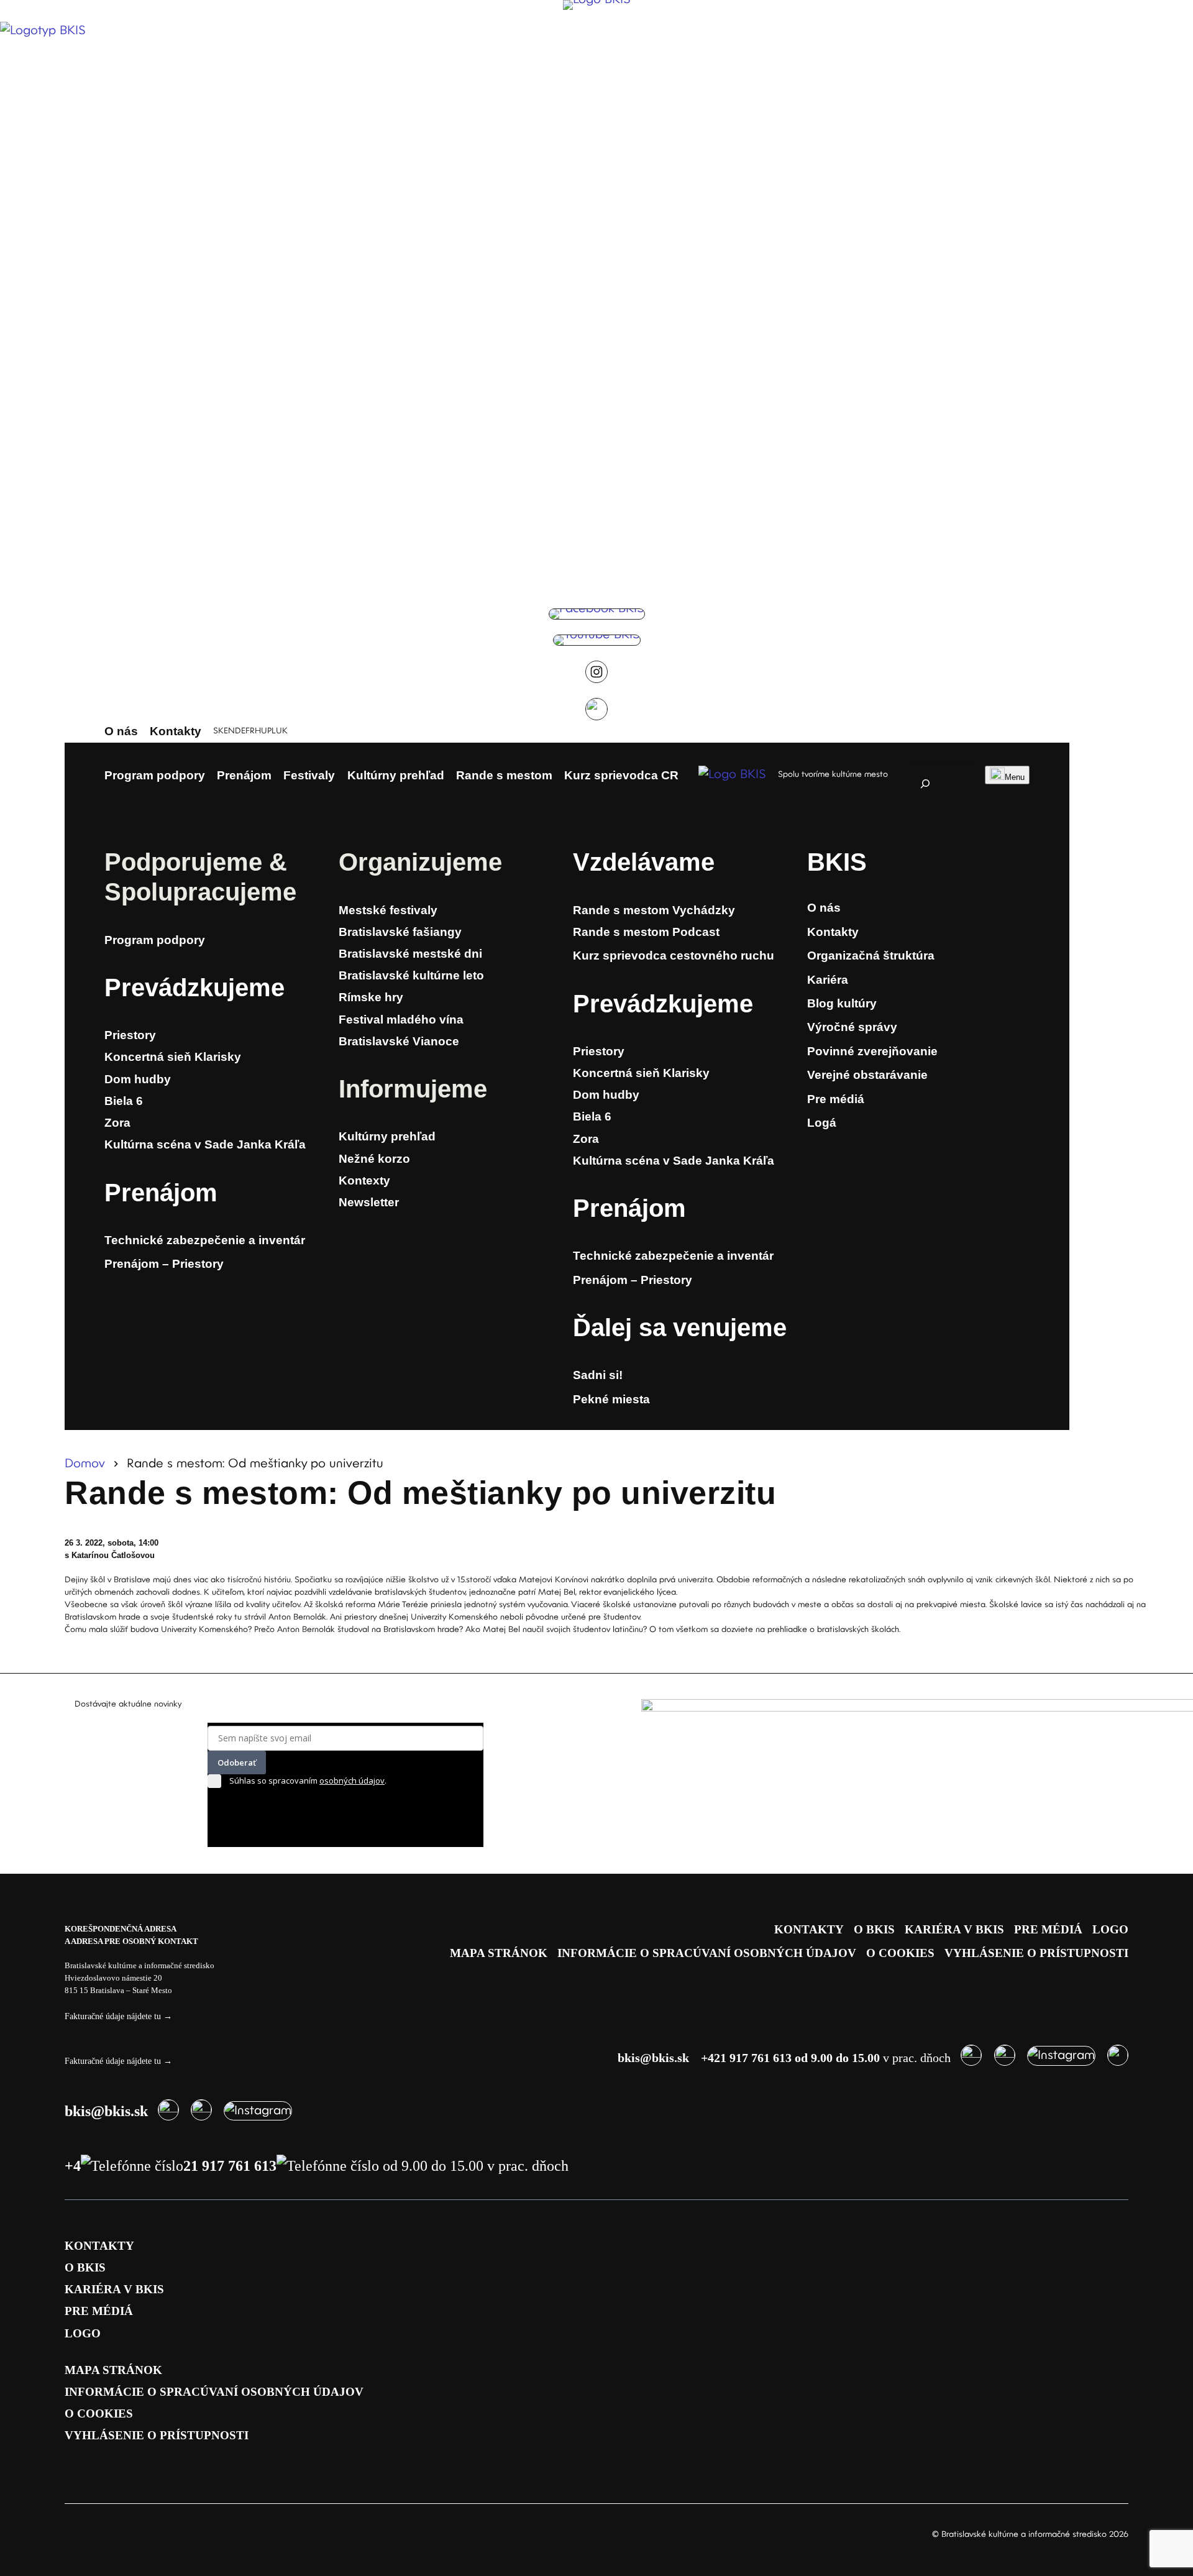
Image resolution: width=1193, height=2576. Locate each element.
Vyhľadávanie (940, 762)
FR (250, 731)
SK (218, 731)
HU (261, 731)
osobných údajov (352, 1781)
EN (229, 731)
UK (282, 731)
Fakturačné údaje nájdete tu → (118, 2016)
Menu (1015, 777)
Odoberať (237, 1762)
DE (240, 731)
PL (272, 731)
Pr (118, 988)
